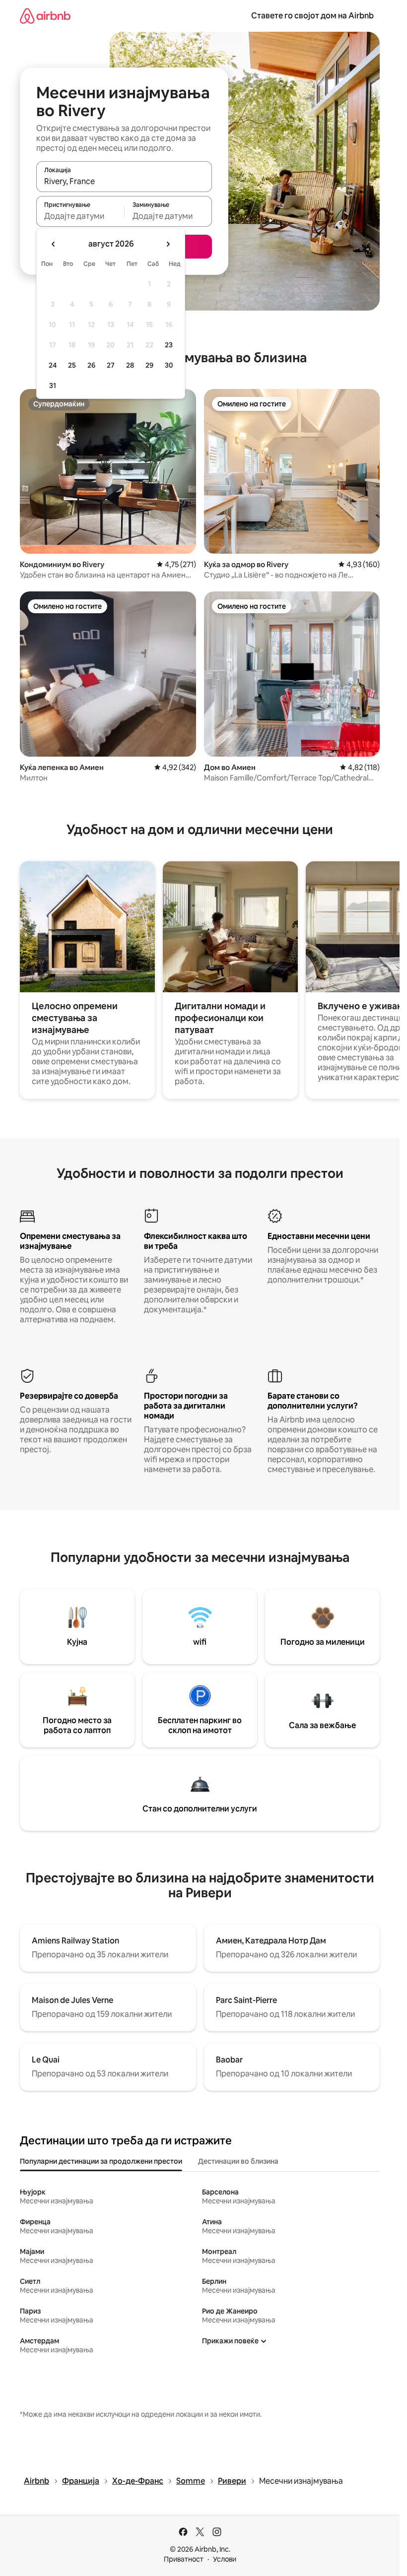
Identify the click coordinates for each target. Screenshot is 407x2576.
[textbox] (80, 216)
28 (130, 365)
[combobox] (124, 181)
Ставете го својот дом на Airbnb (312, 16)
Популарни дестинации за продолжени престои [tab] (101, 2161)
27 (111, 365)
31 (53, 386)
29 (149, 365)
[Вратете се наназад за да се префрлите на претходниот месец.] (54, 244)
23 (169, 345)
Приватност (184, 2559)
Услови (225, 2559)
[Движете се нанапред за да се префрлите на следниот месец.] (168, 244)
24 (53, 365)
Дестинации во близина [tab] (238, 2161)
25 (72, 365)
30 (169, 365)
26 (91, 365)
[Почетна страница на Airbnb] (45, 16)
